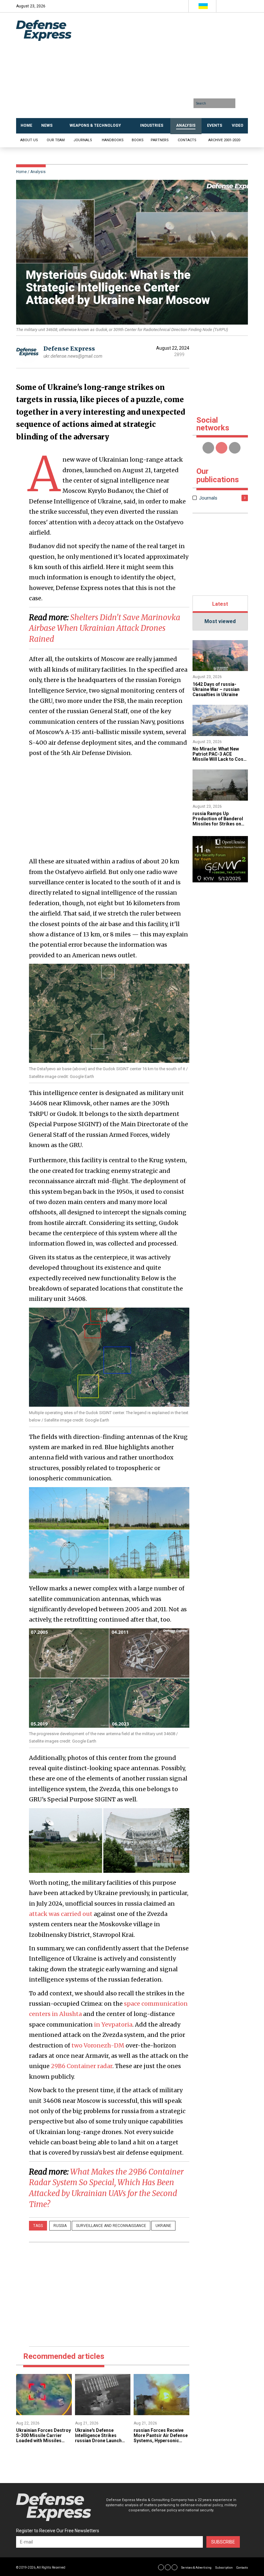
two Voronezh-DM (98, 2045)
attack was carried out (61, 1914)
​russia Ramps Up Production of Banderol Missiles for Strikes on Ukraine (218, 821)
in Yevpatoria (113, 2024)
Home (21, 172)
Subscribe (223, 2542)
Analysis (38, 172)
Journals (83, 140)
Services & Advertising (196, 2568)
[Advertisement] (170, 68)
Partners (160, 140)
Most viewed (220, 621)
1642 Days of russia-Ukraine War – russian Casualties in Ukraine (216, 689)
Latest (220, 604)
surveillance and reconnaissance (111, 2226)
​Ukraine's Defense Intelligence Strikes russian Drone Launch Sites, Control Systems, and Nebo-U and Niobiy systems (100, 2443)
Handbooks (113, 140)
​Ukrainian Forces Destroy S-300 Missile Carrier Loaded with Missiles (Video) (43, 2438)
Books (138, 140)
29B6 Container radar (82, 2066)
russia (60, 2226)
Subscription (224, 2568)
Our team (56, 140)
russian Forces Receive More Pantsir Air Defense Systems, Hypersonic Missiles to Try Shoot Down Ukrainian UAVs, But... (161, 2443)
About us (29, 140)
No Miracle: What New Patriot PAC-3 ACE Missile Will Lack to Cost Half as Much (219, 757)
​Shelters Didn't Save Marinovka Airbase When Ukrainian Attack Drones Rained (105, 628)
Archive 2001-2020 (224, 140)
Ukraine (163, 2226)
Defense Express (69, 349)
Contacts (187, 140)
